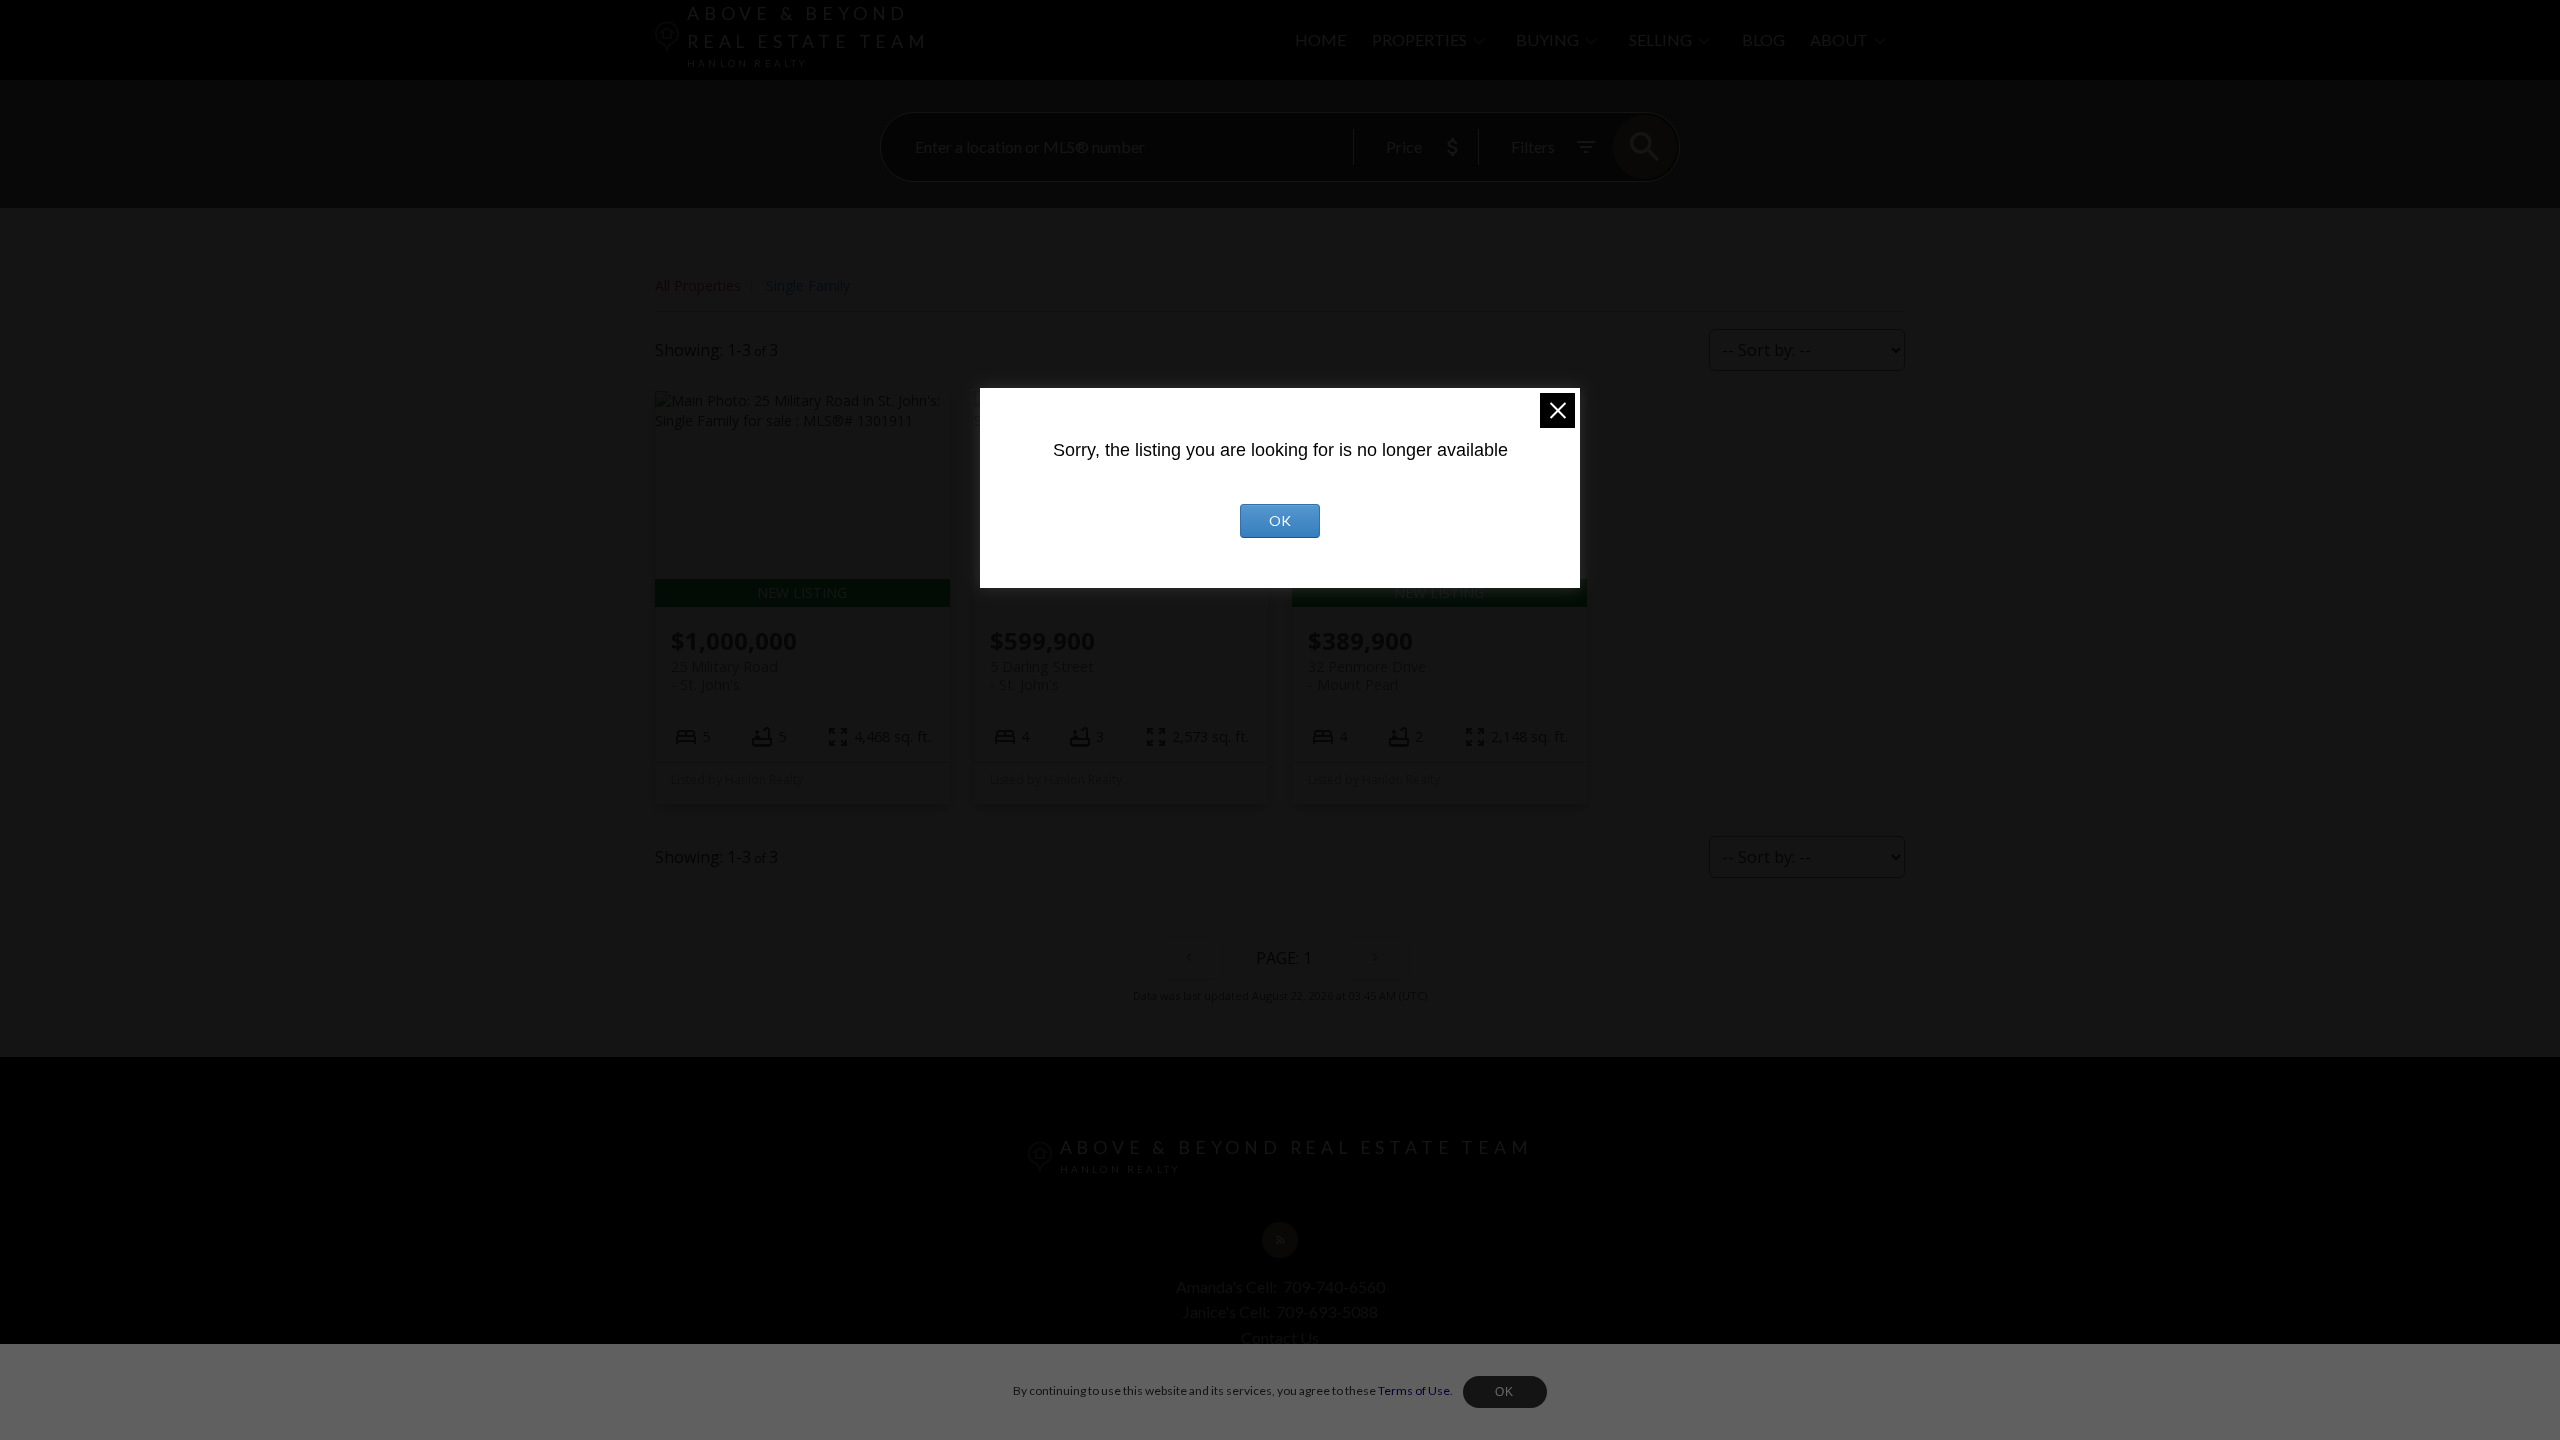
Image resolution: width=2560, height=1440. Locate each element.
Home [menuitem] (1320, 39)
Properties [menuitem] (1419, 39)
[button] (1280, 1240)
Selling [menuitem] (1660, 39)
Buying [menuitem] (1547, 39)
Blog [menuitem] (1763, 39)
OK (1505, 1392)
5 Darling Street (1042, 675)
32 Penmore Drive (1367, 675)
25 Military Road (724, 675)
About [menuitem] (1839, 39)
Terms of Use (1414, 1390)
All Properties (698, 285)
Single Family (808, 285)
